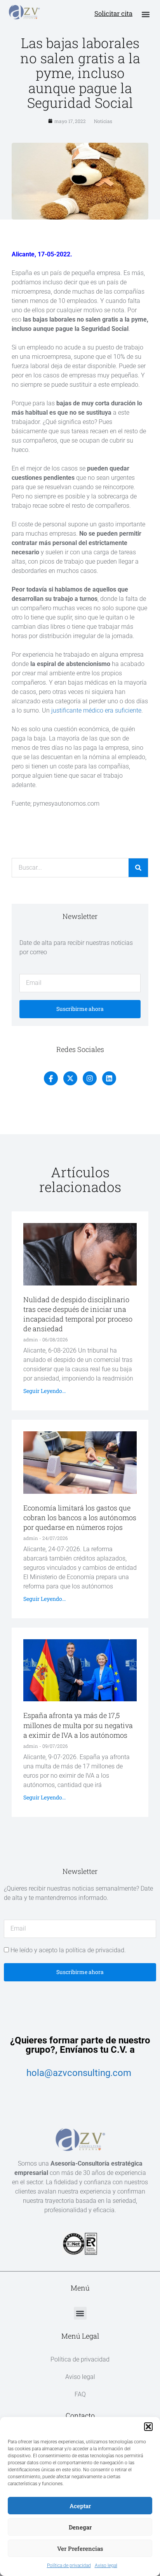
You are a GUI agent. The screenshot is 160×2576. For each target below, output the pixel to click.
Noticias (103, 121)
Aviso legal (106, 2566)
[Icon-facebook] (51, 1078)
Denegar (80, 2527)
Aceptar (80, 2506)
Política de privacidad (69, 2566)
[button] (148, 2427)
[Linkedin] (109, 1078)
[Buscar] (138, 868)
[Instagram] (90, 1078)
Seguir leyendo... (44, 1391)
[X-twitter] (70, 1078)
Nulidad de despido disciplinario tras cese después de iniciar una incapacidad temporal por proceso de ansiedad (78, 1314)
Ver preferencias (80, 2548)
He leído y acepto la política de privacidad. (68, 1950)
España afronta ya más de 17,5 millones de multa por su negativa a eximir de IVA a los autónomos (78, 1725)
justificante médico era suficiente (96, 710)
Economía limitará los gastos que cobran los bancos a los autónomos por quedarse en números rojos (80, 1517)
